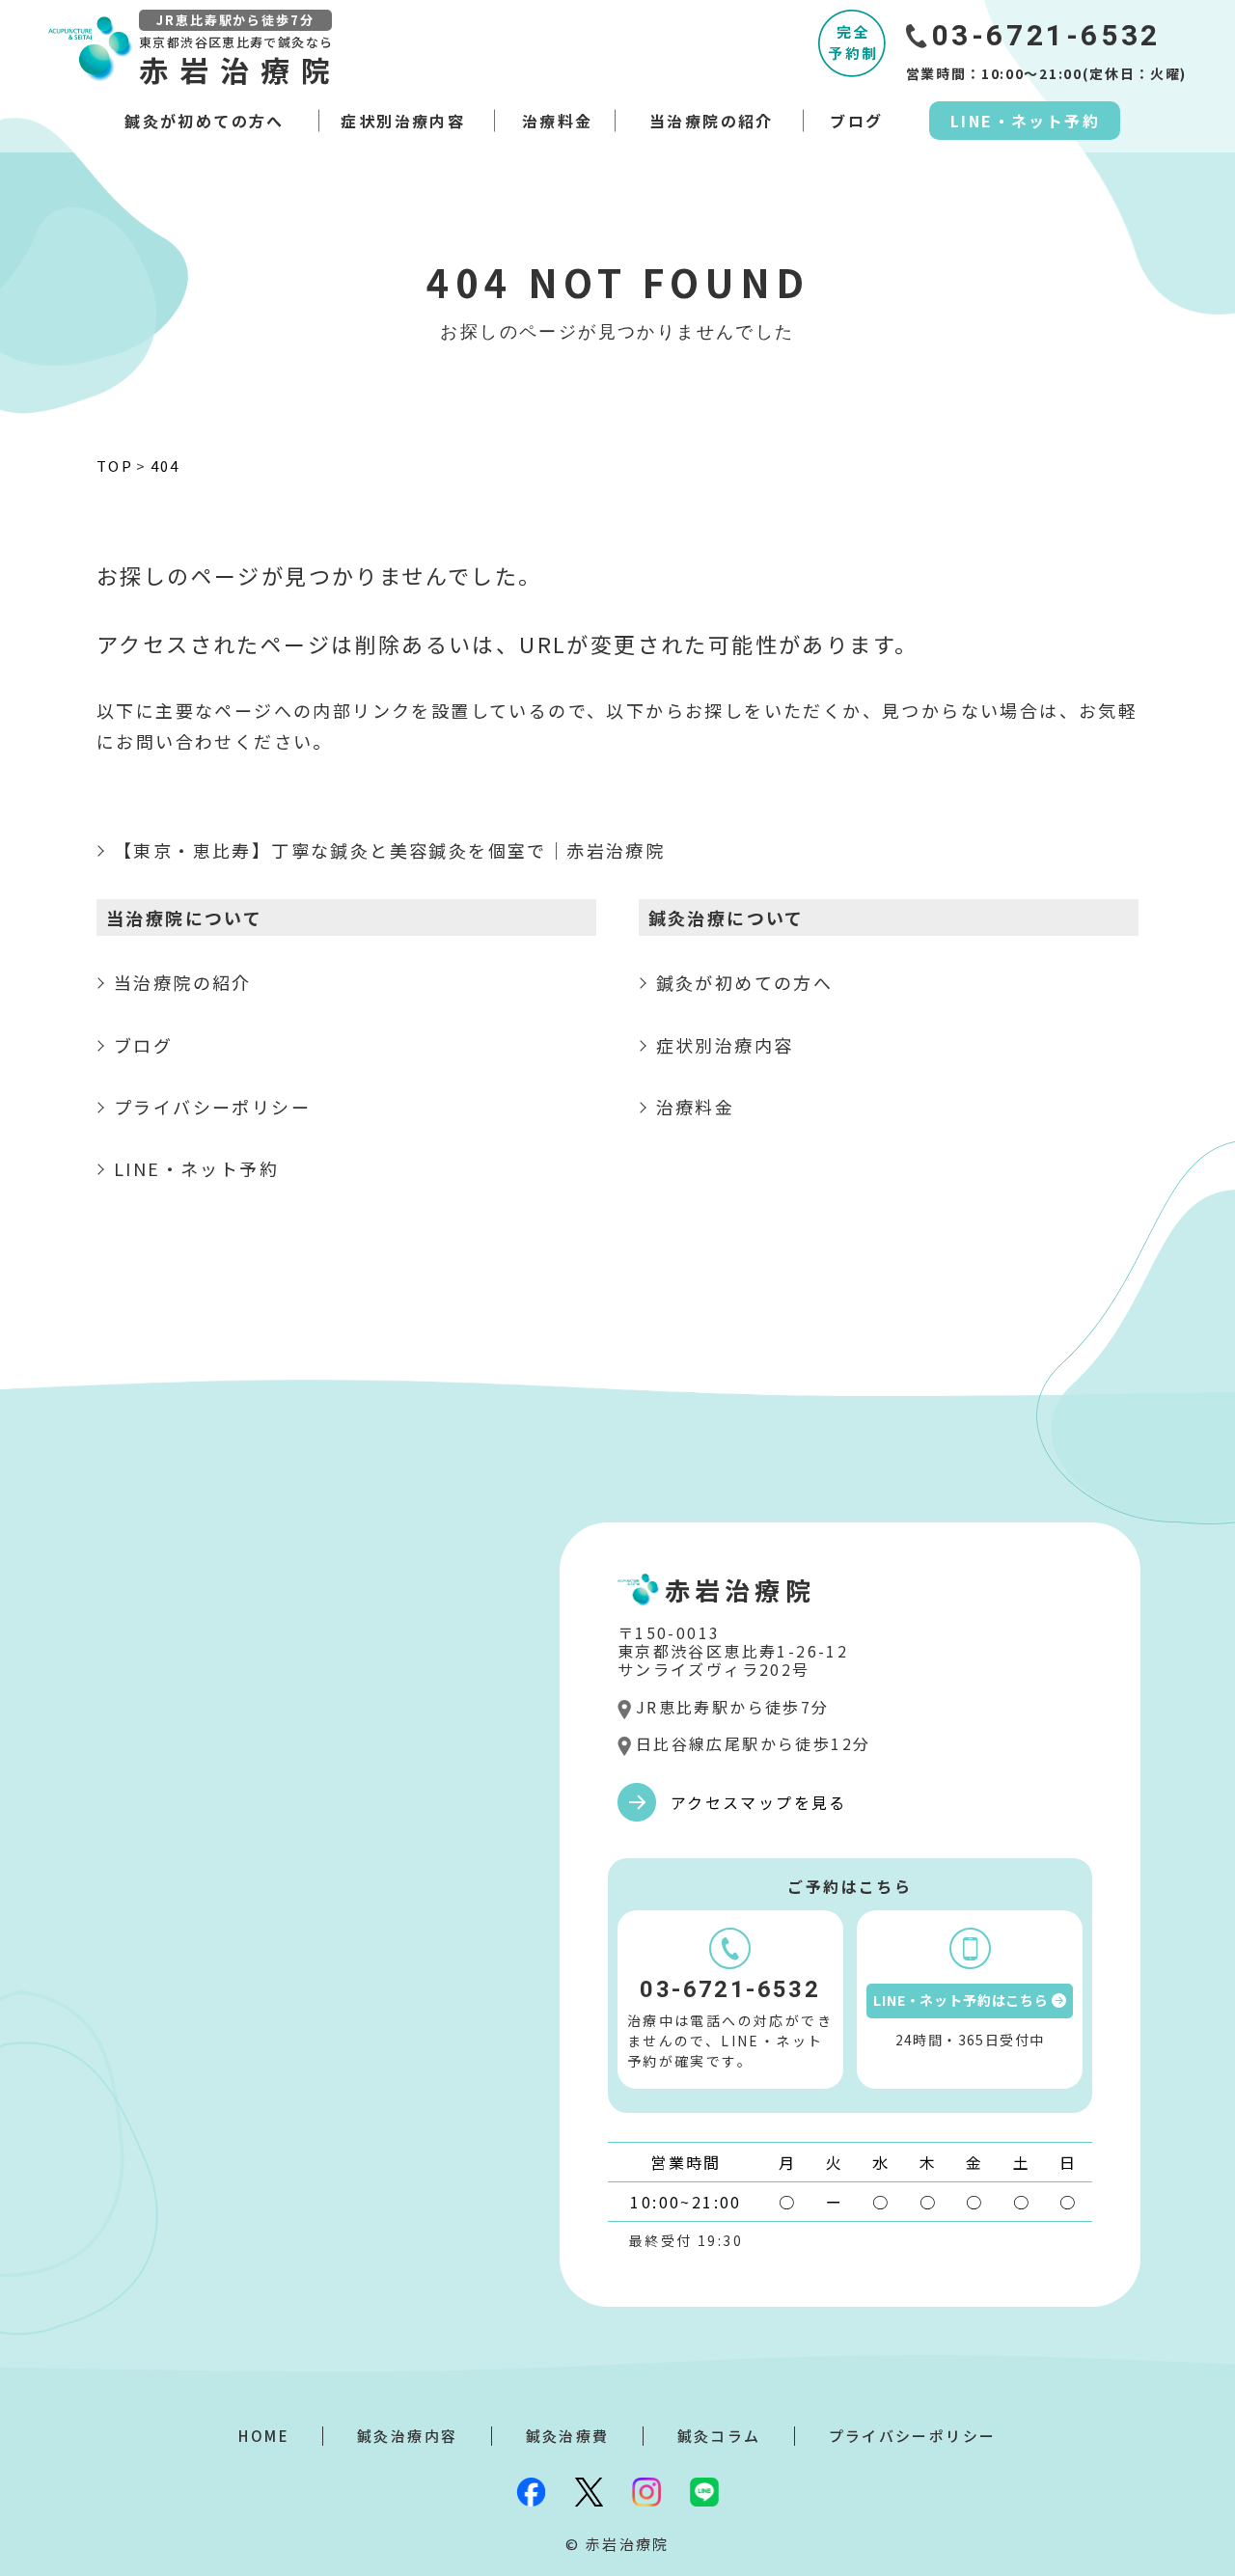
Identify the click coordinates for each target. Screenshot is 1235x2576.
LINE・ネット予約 (1025, 121)
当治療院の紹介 (712, 121)
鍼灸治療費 (568, 2436)
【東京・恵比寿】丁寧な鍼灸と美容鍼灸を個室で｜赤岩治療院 (389, 850)
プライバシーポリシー (212, 1107)
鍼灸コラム (719, 2436)
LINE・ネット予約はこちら (961, 2000)
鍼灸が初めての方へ (205, 121)
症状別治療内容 (403, 121)
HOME (264, 2436)
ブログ (856, 121)
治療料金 (558, 121)
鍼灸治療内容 (407, 2436)
